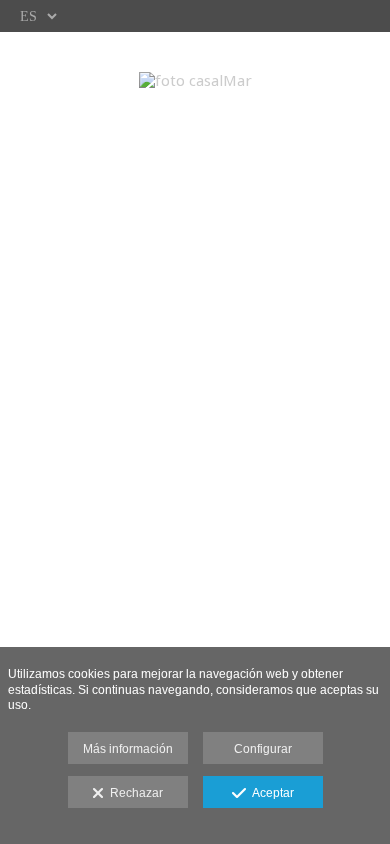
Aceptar (270, 793)
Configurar (263, 749)
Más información (128, 749)
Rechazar (133, 793)
